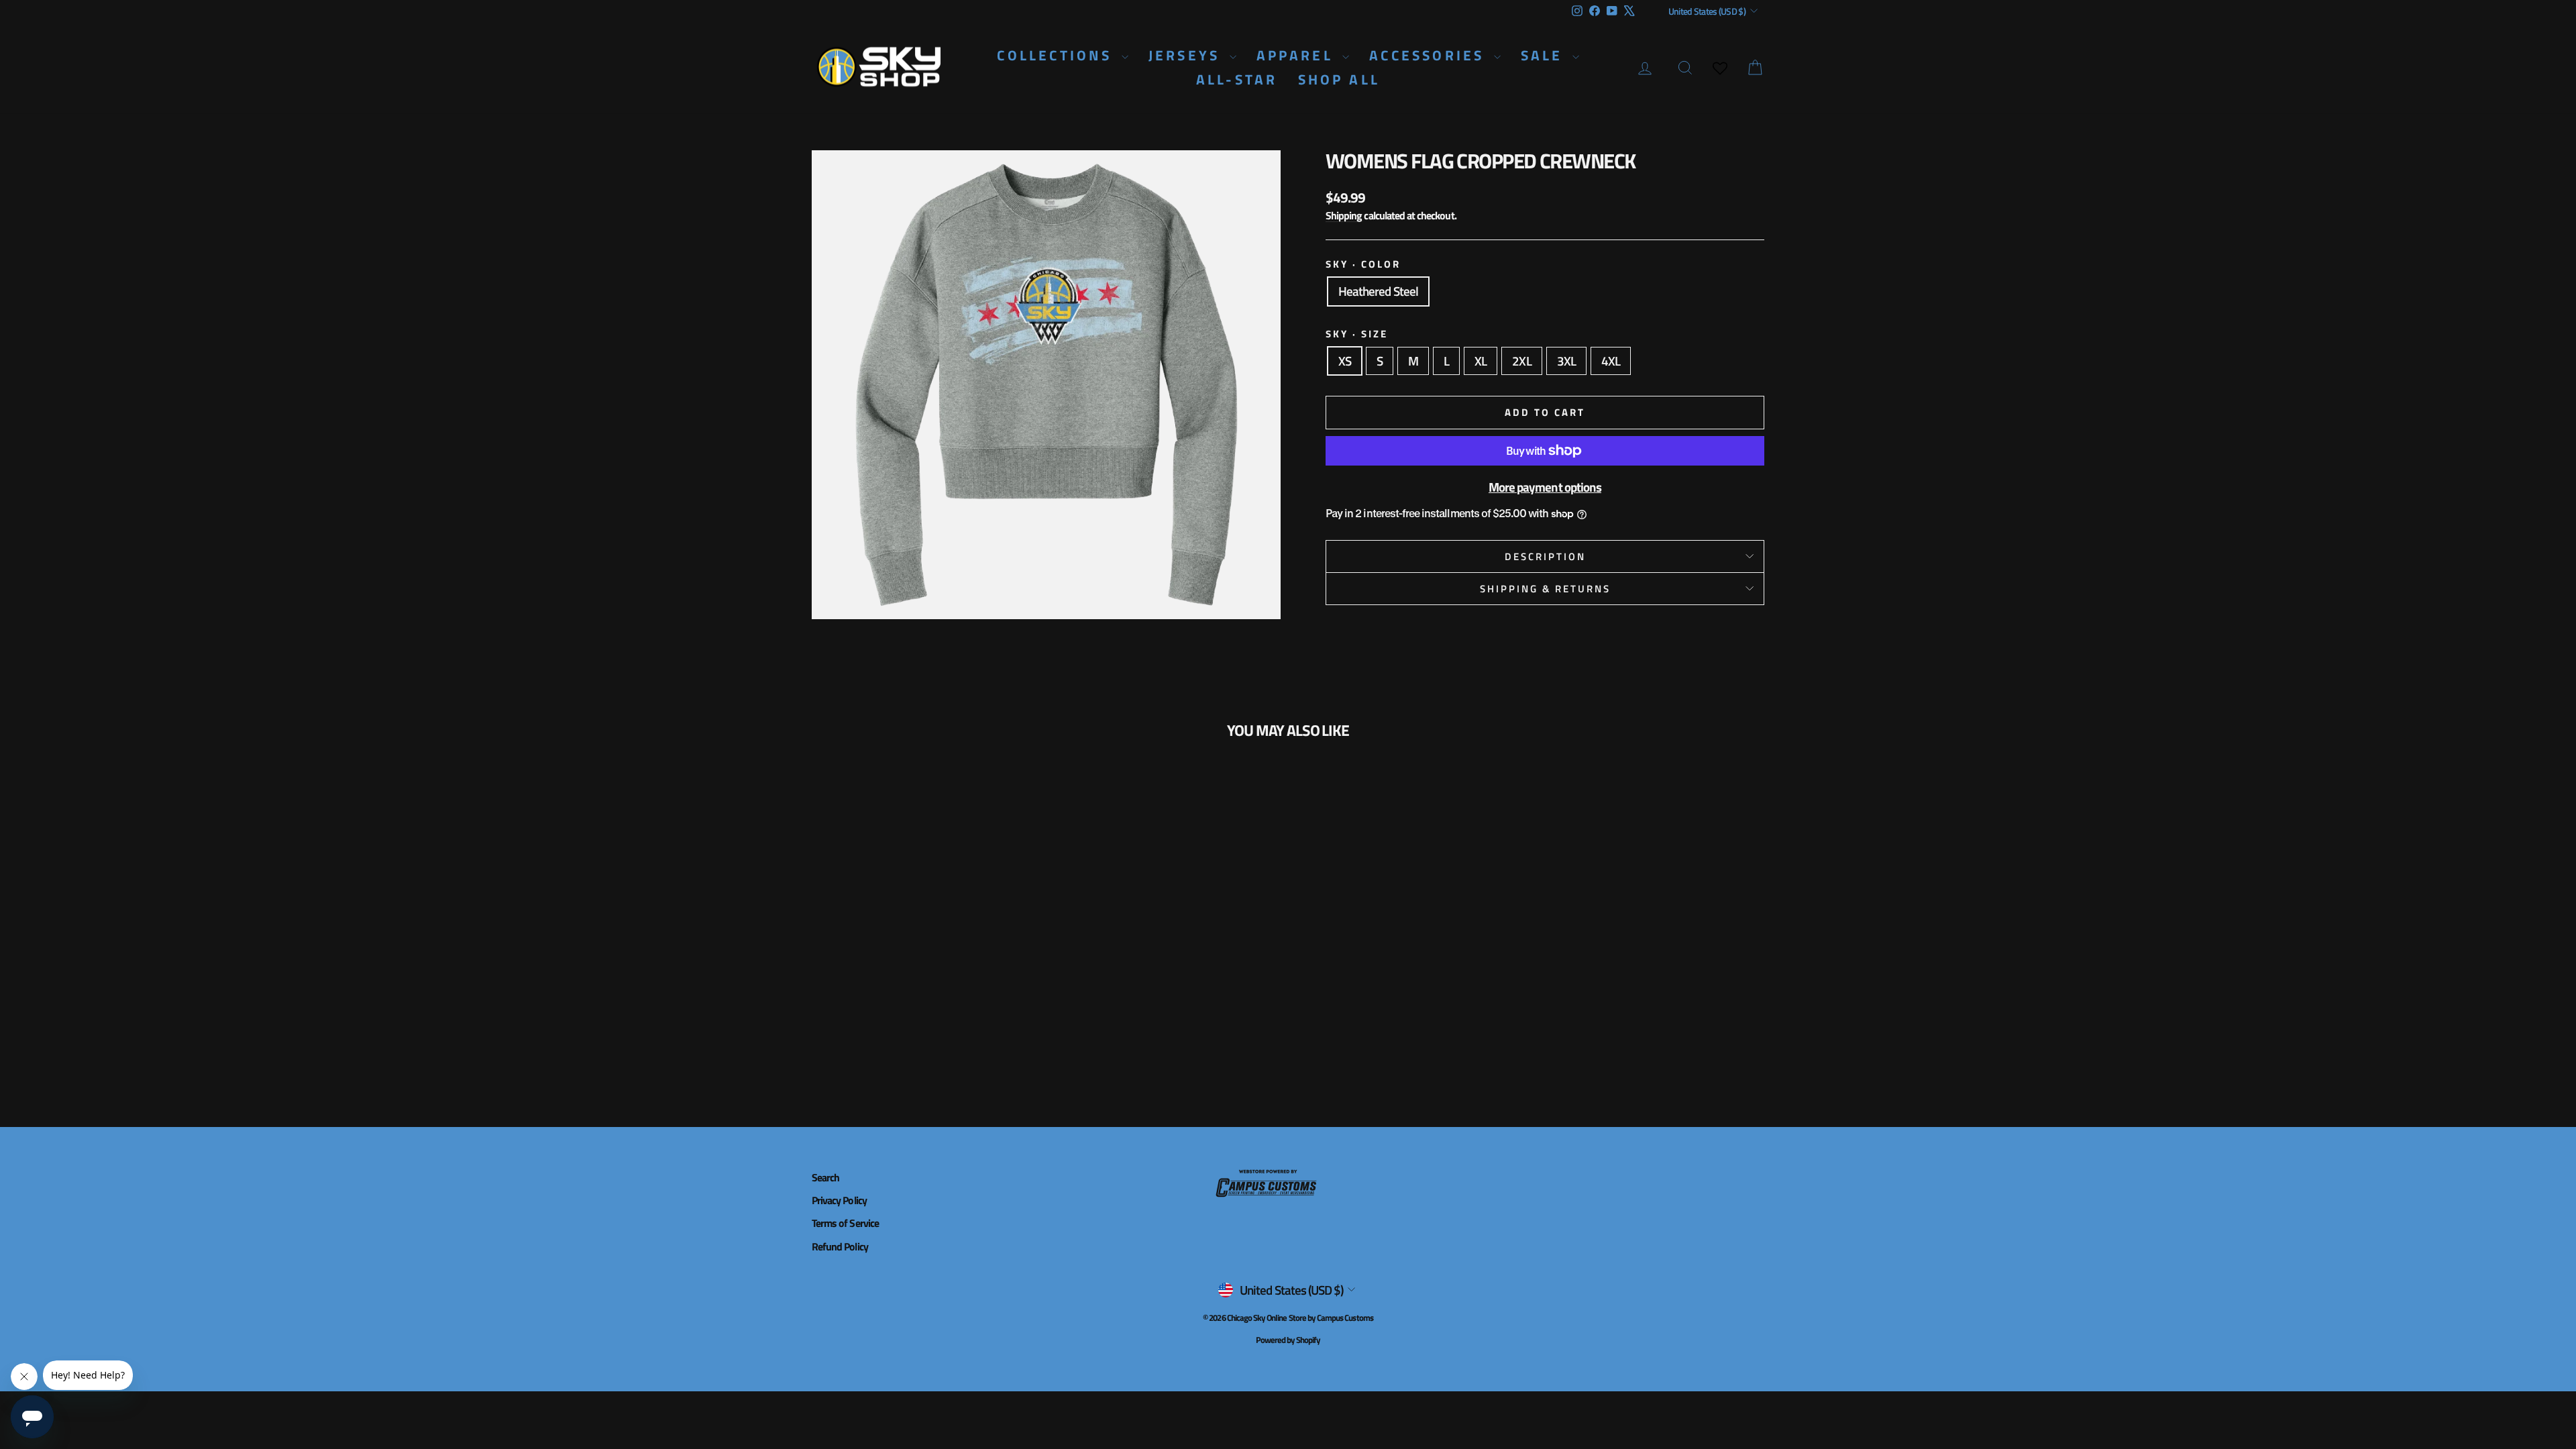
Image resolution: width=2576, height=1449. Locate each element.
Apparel (1298, 55)
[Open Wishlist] (1720, 68)
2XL (1521, 361)
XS (1345, 361)
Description (1545, 556)
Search (825, 1177)
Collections (1057, 55)
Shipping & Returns (1545, 589)
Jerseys (1187, 55)
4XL (1611, 361)
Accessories (1430, 55)
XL (1481, 361)
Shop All (1339, 79)
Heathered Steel (1378, 291)
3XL (1566, 361)
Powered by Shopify (1288, 1340)
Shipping (1344, 215)
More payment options (1545, 487)
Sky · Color (1363, 264)
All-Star (1237, 79)
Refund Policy (840, 1246)
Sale (1545, 55)
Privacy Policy (839, 1200)
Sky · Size (1357, 334)
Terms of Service (845, 1223)
